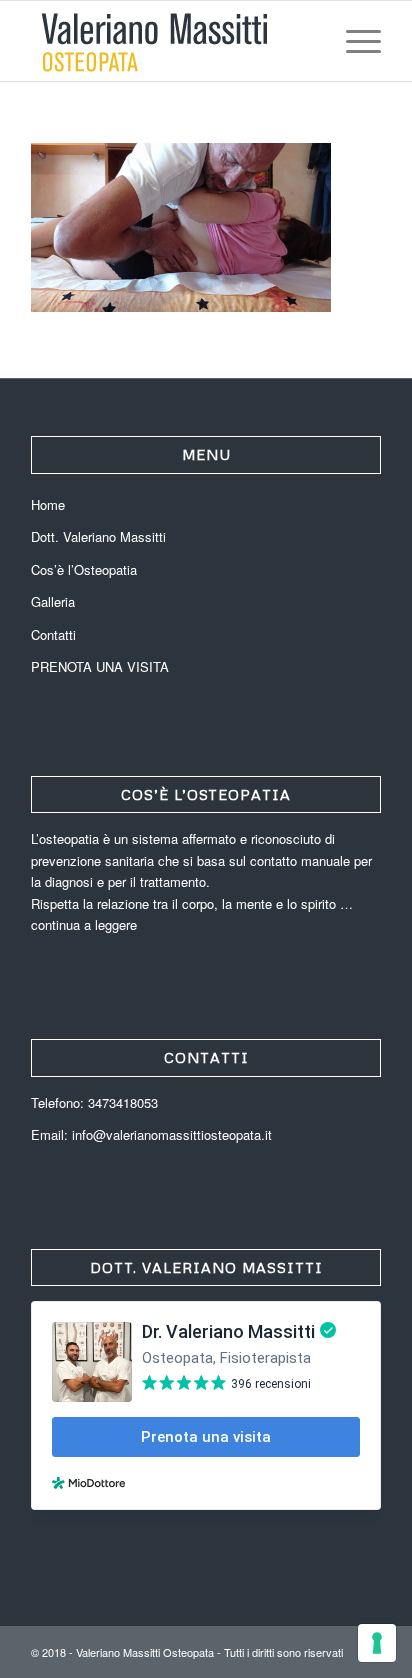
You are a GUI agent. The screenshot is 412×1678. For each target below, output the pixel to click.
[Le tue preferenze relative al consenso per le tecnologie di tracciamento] (377, 1643)
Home (48, 504)
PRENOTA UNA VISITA (100, 666)
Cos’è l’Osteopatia (84, 569)
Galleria (53, 601)
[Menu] (353, 41)
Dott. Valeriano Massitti (98, 536)
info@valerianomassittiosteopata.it (172, 1134)
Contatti (53, 634)
